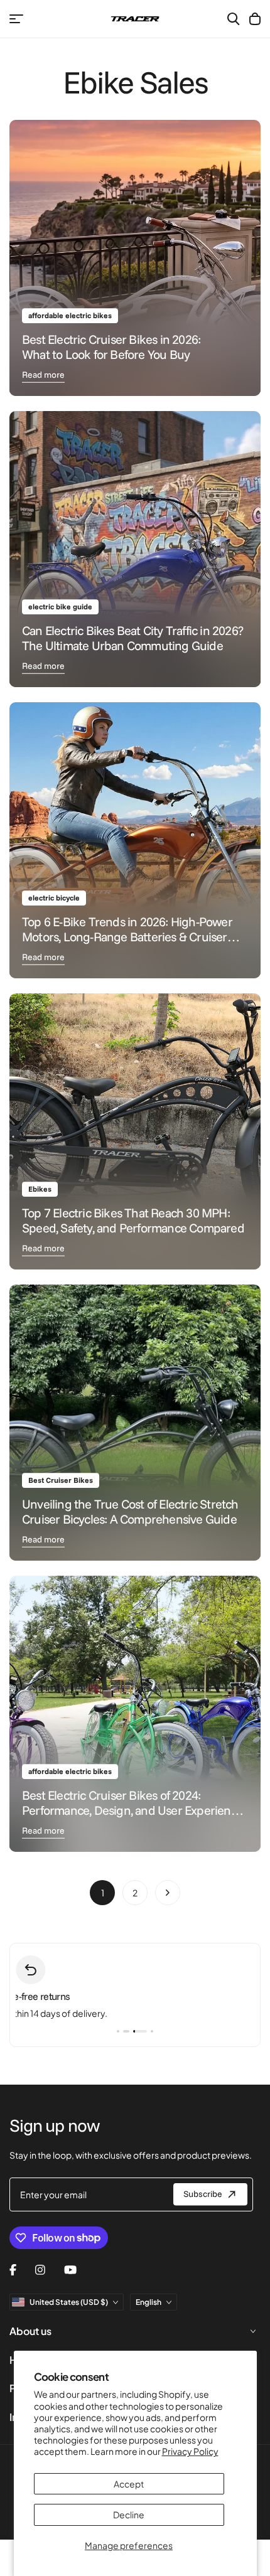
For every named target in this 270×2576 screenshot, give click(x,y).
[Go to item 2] (124, 2031)
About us (30, 2331)
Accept (129, 2484)
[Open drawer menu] (16, 19)
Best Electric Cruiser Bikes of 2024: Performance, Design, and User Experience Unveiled (132, 1810)
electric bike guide (60, 607)
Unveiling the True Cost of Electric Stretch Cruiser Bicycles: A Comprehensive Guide (130, 1511)
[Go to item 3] (138, 2031)
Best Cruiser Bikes (61, 1480)
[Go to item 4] (152, 2031)
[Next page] (168, 1893)
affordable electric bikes (70, 315)
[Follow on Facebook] (13, 2270)
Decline (129, 2515)
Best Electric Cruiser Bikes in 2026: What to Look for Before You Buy (111, 347)
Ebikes (40, 1189)
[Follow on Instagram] (40, 2270)
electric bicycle (54, 898)
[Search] (234, 19)
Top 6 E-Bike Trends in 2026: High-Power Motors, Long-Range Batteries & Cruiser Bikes (127, 937)
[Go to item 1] (118, 2031)
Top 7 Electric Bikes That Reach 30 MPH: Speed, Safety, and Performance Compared (133, 1220)
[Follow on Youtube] (70, 2270)
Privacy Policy (190, 2451)
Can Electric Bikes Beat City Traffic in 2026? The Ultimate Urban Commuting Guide (132, 638)
